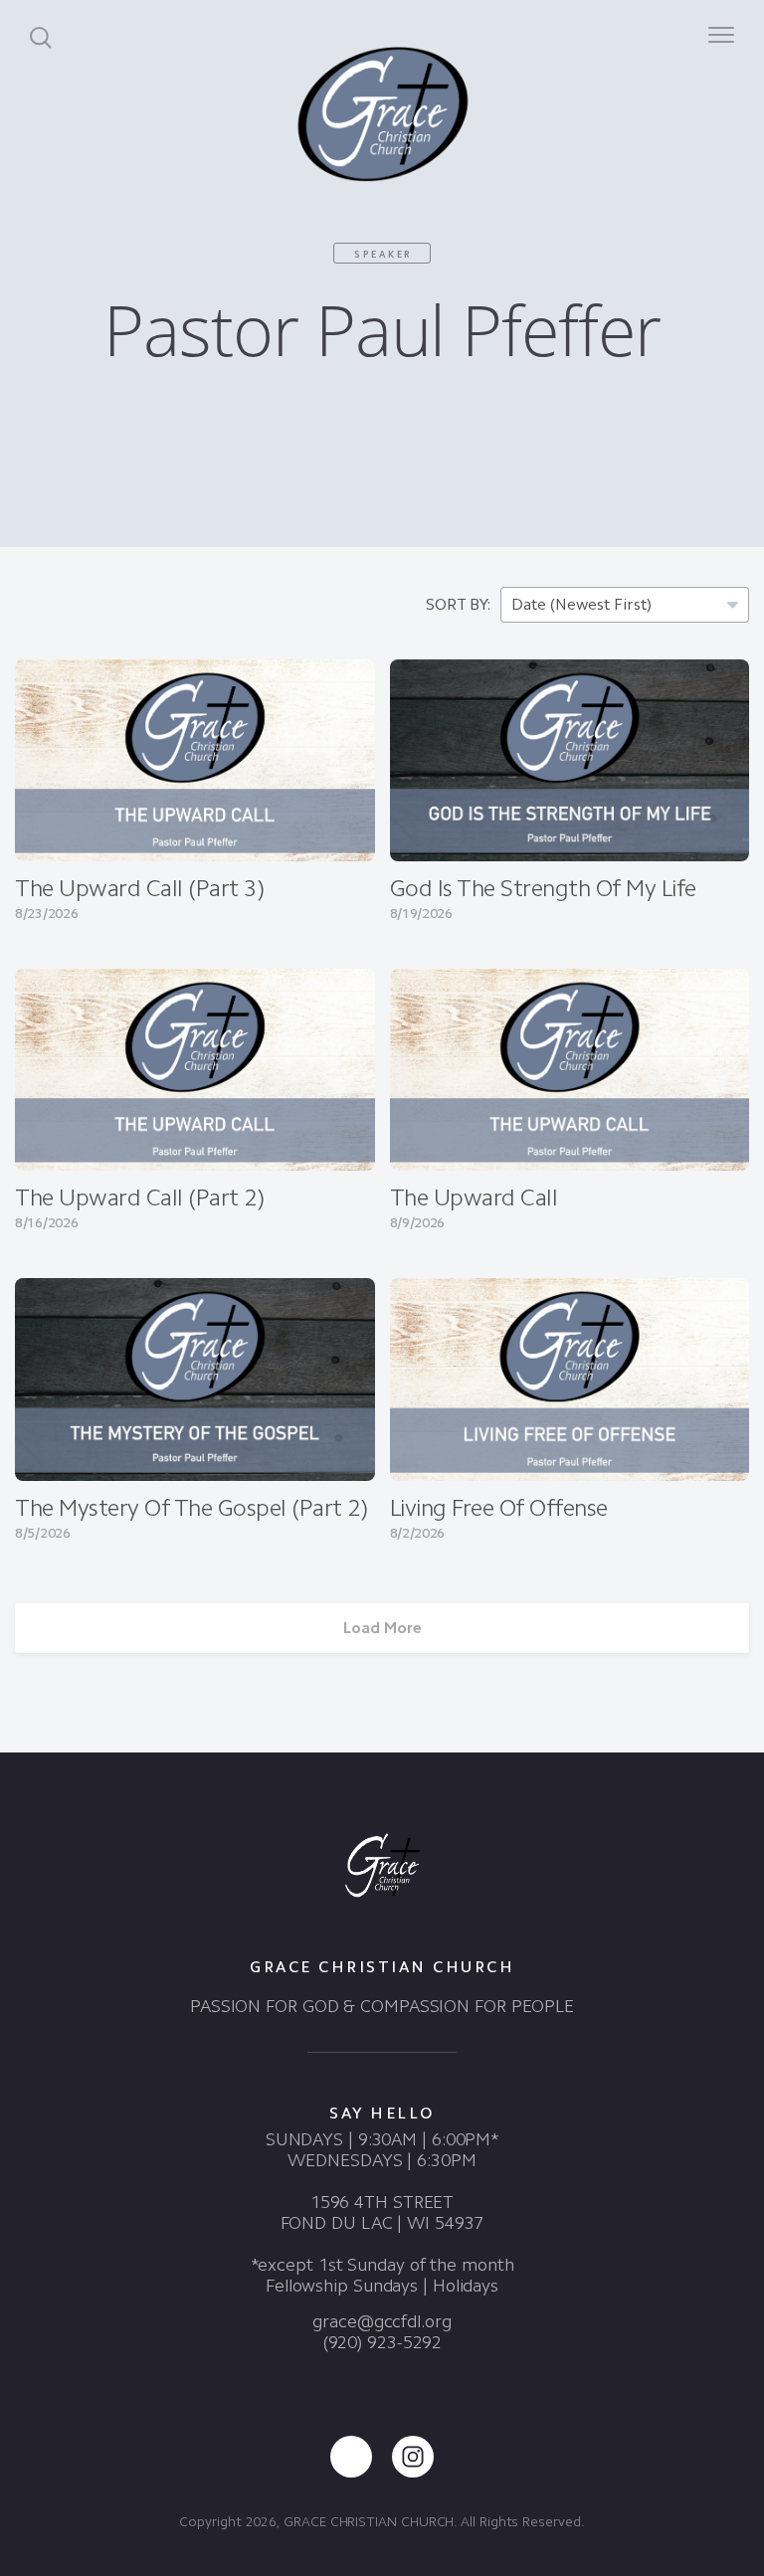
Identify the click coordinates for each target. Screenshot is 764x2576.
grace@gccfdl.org (382, 2321)
